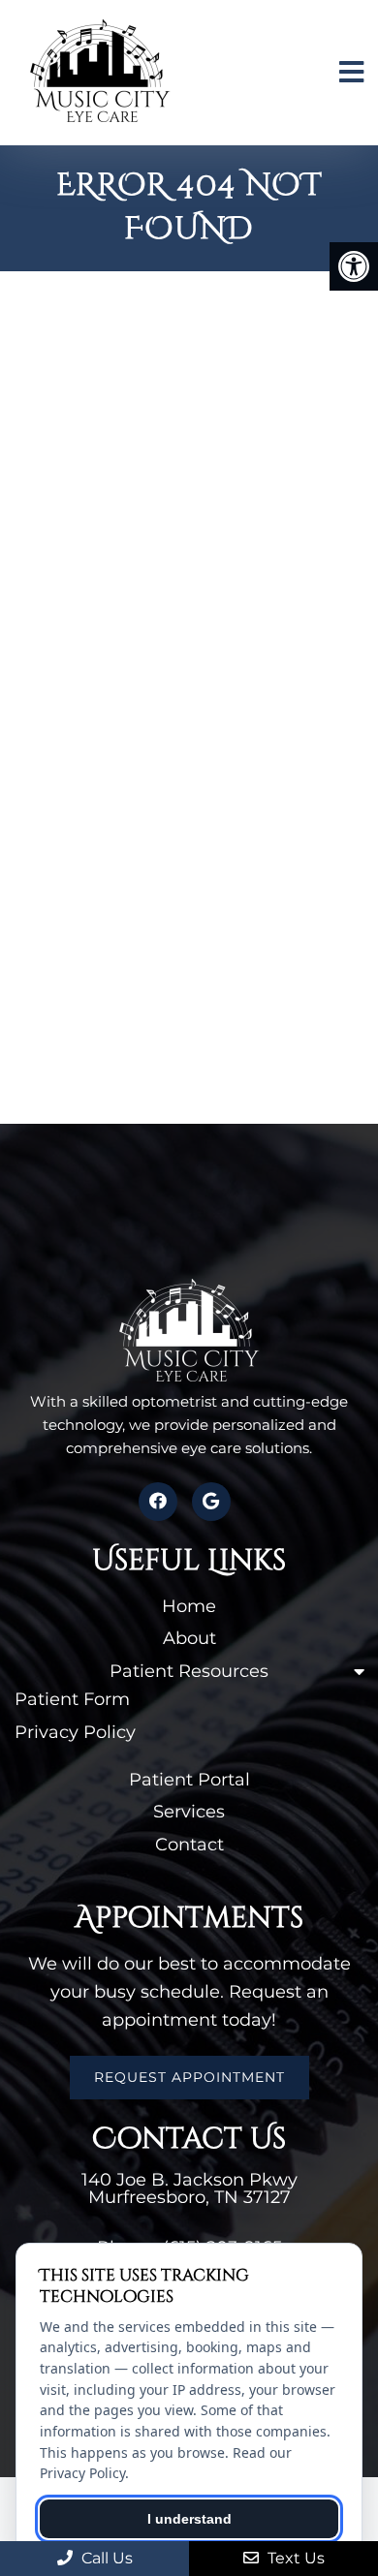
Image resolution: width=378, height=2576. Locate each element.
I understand (189, 2519)
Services (189, 1812)
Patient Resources (189, 1671)
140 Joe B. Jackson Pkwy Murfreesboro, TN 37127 (189, 2188)
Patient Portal (189, 1780)
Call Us (105, 2558)
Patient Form (72, 1699)
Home (189, 1606)
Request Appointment (189, 2077)
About (189, 1638)
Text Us (294, 2558)
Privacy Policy (75, 1732)
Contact (189, 1845)
